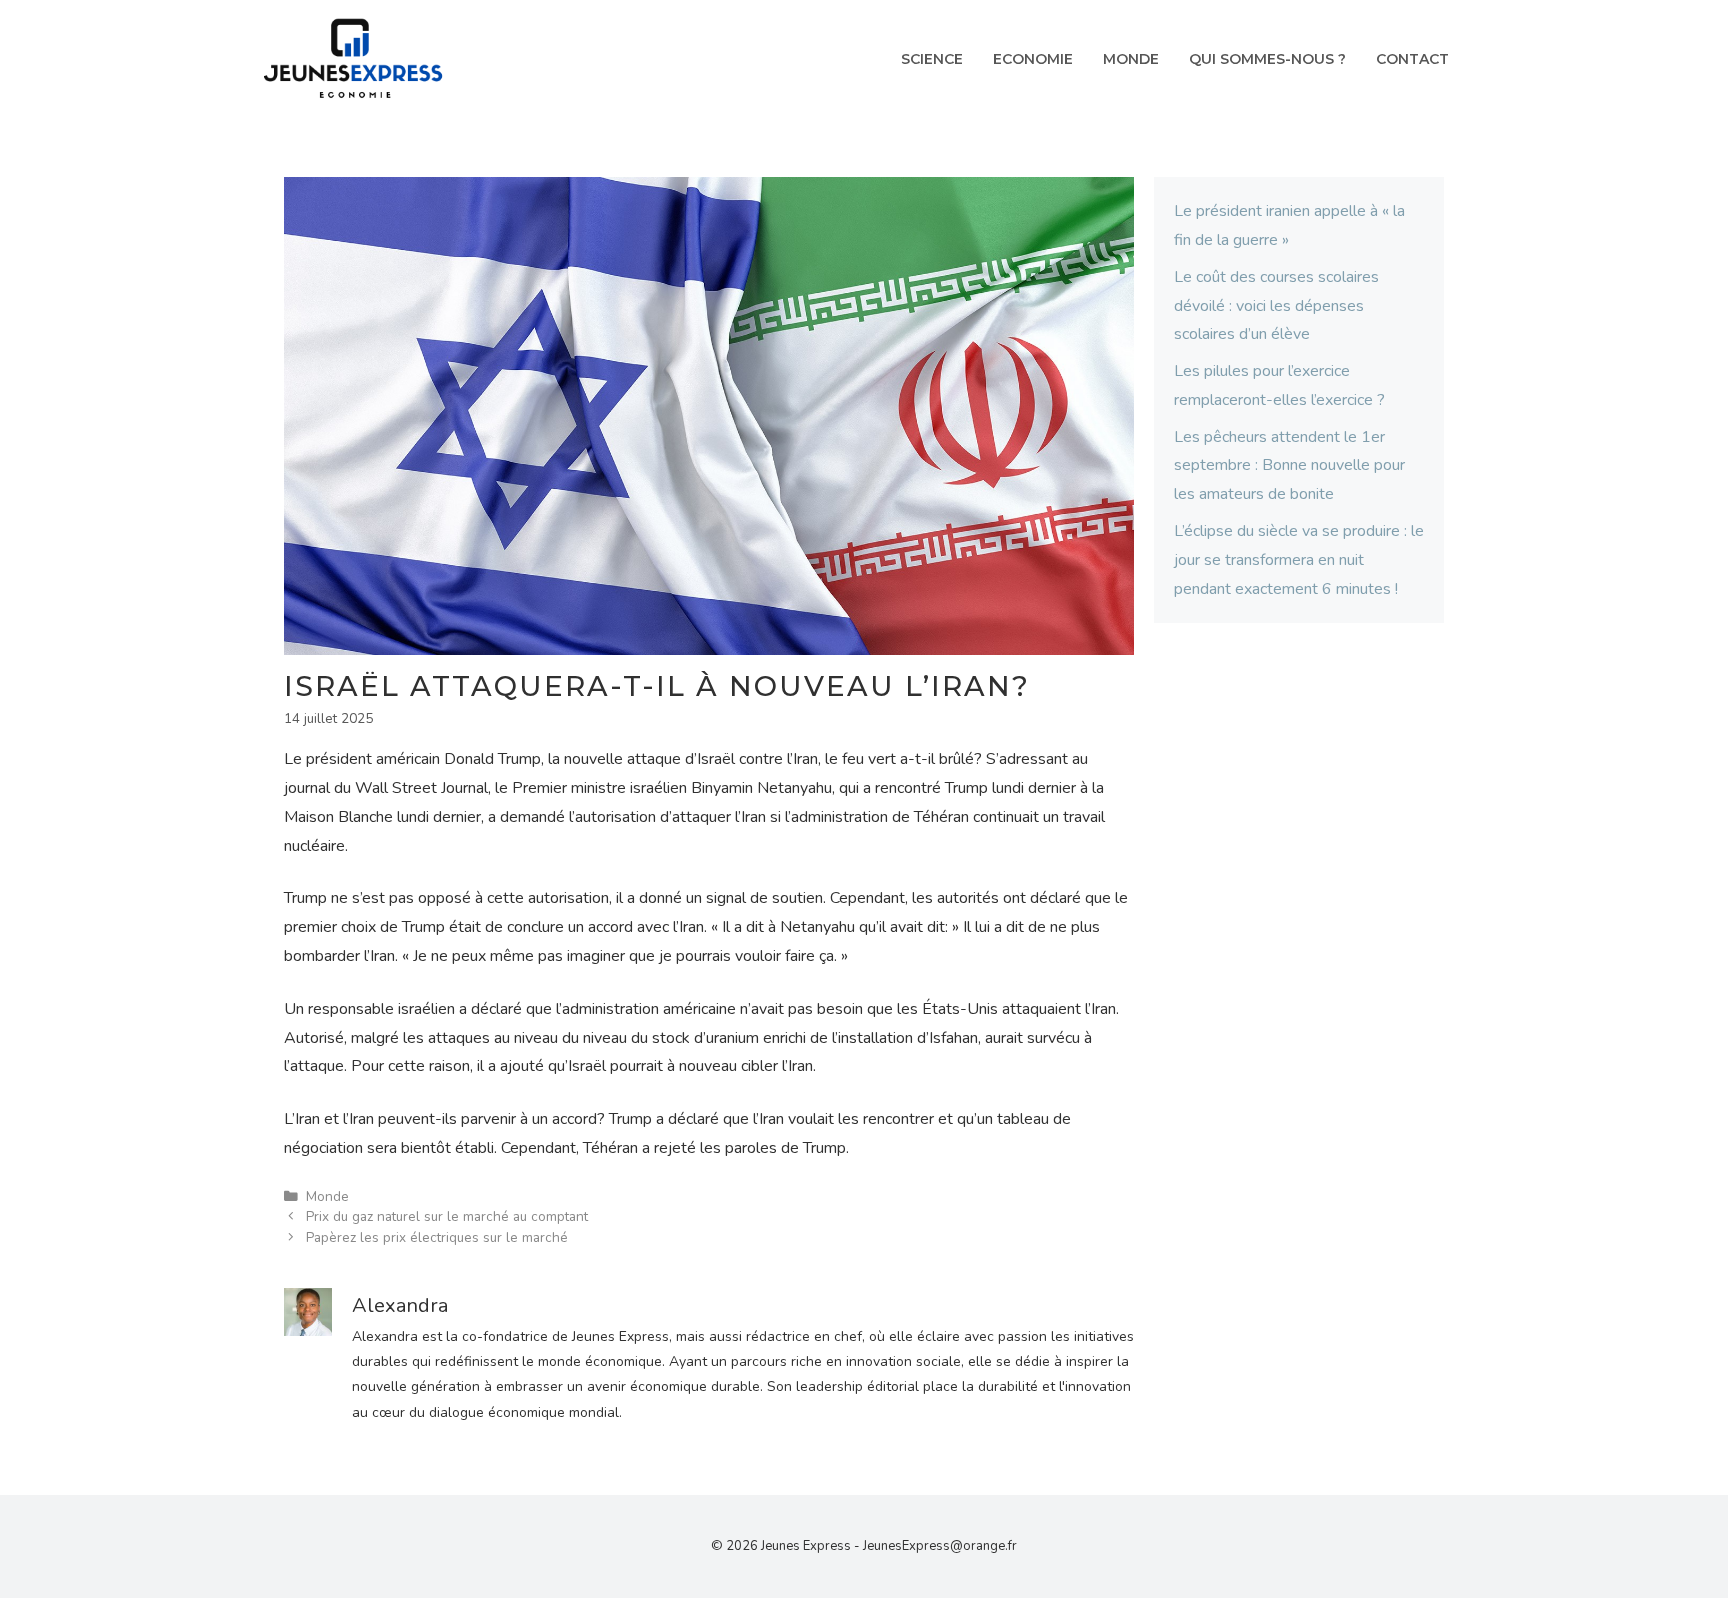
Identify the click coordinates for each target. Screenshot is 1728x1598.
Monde (1131, 59)
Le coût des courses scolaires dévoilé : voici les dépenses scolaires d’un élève (1276, 306)
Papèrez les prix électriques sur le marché (437, 1237)
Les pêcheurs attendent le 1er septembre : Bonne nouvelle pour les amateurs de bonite (1289, 466)
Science (932, 59)
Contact (1412, 59)
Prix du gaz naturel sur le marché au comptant (447, 1216)
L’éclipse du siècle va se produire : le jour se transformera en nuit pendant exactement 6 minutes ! (1299, 560)
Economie (1033, 59)
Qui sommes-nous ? (1267, 59)
